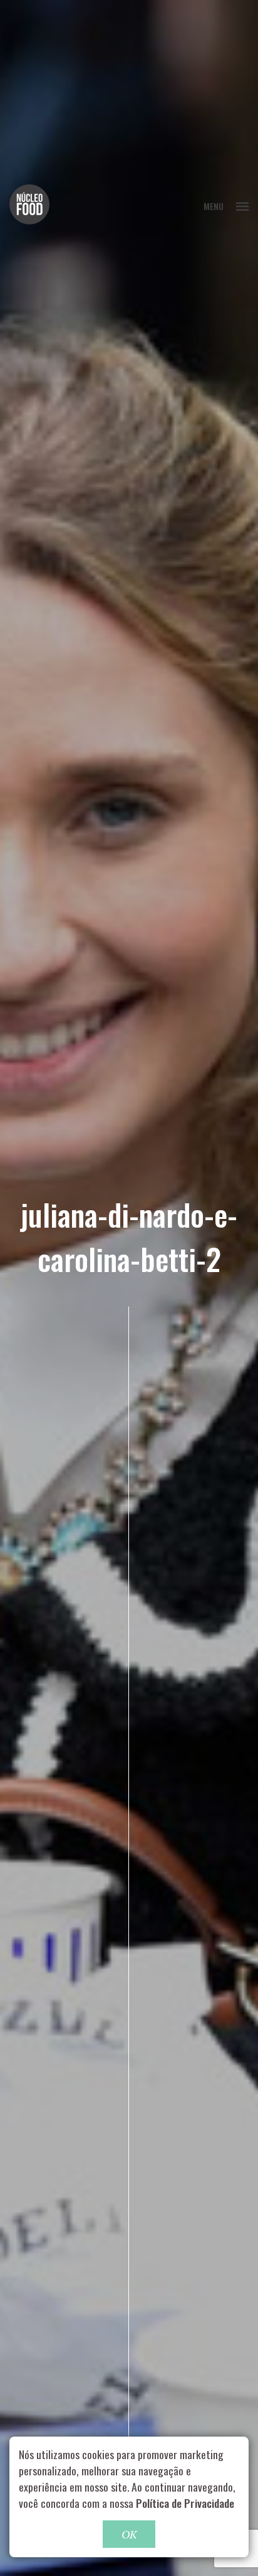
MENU (214, 206)
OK (129, 2534)
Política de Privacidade (185, 2503)
